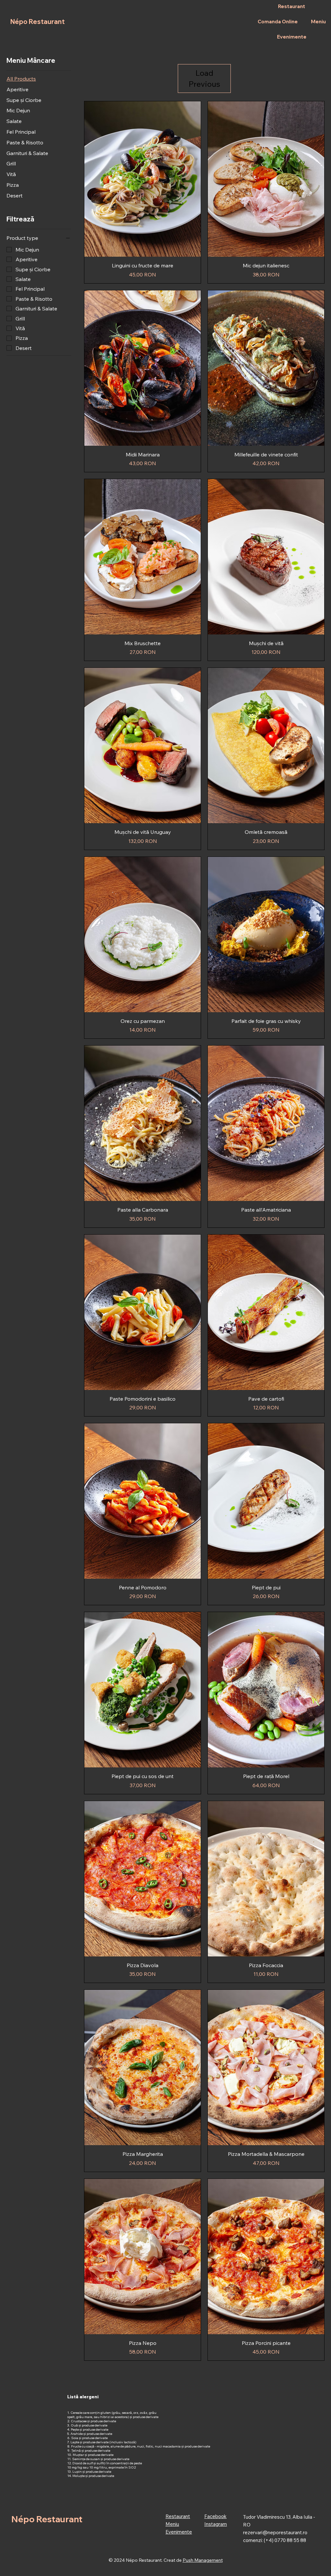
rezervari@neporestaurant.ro (275, 2532)
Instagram (216, 2524)
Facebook (215, 2516)
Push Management (203, 2560)
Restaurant (178, 2516)
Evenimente (179, 2532)
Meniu (172, 2524)
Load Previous (204, 78)
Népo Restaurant (37, 22)
